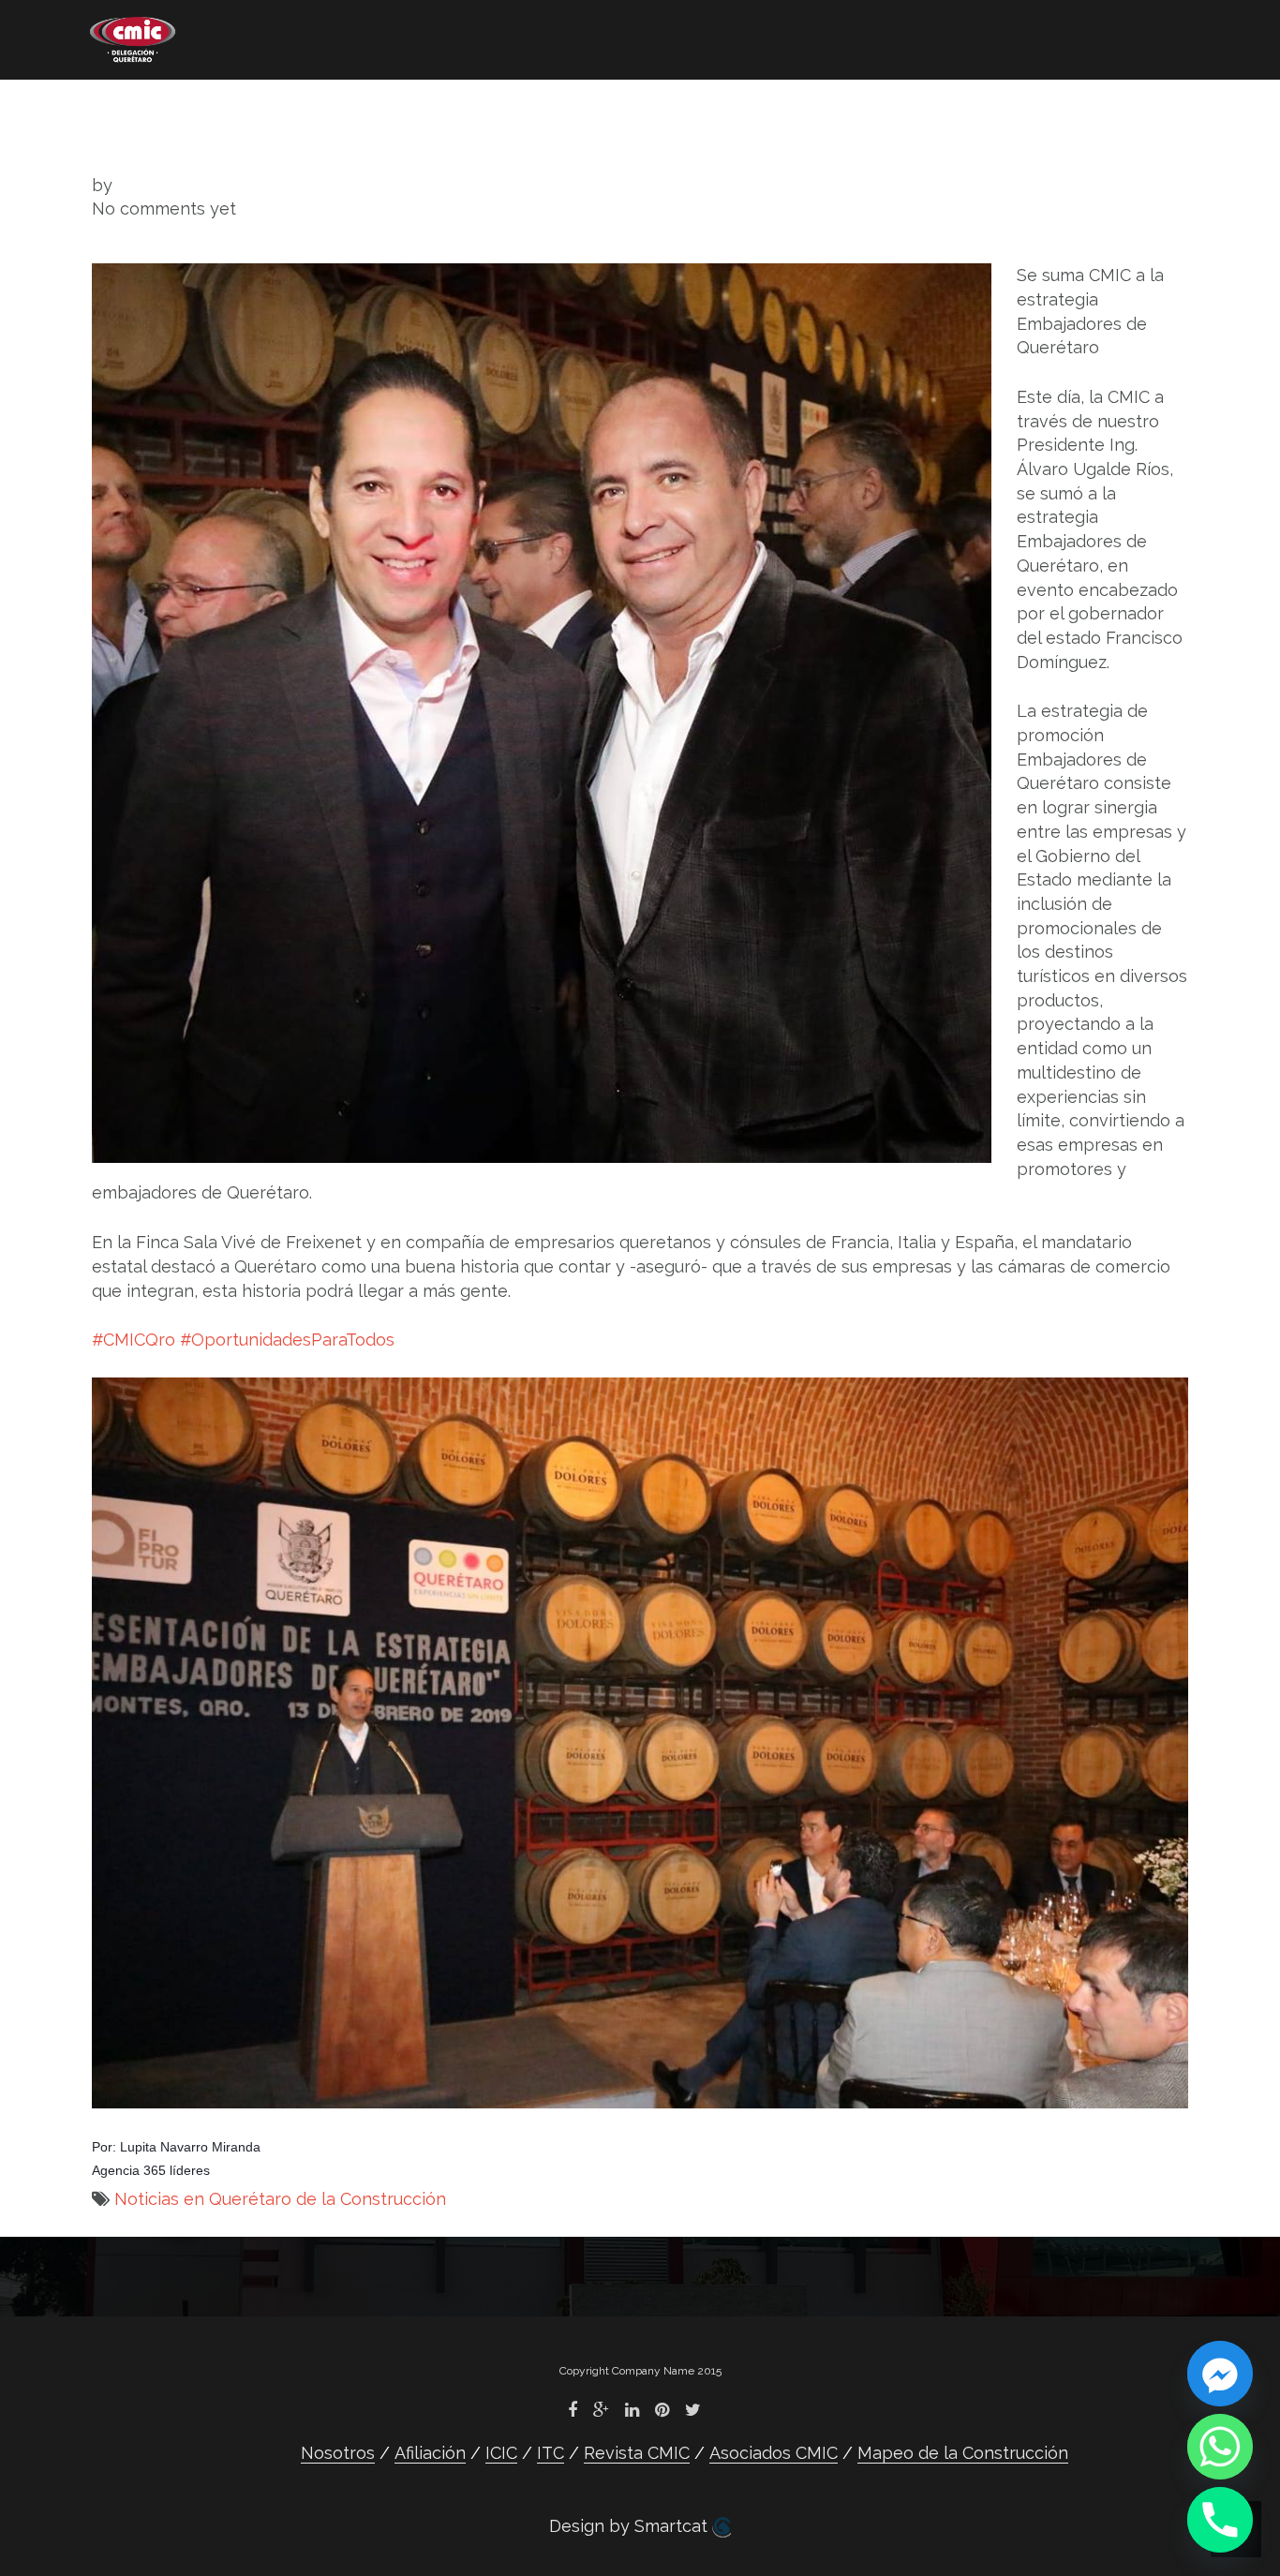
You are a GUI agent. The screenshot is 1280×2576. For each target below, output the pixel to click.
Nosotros (128, 108)
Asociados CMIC (779, 108)
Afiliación (266, 108)
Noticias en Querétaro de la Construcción (280, 2199)
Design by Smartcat (631, 2526)
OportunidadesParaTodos (287, 1340)
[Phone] (1220, 2520)
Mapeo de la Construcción (206, 136)
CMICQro (134, 1340)
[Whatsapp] (1220, 2447)
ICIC (381, 108)
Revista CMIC (595, 108)
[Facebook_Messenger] (1220, 2374)
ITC (468, 108)
